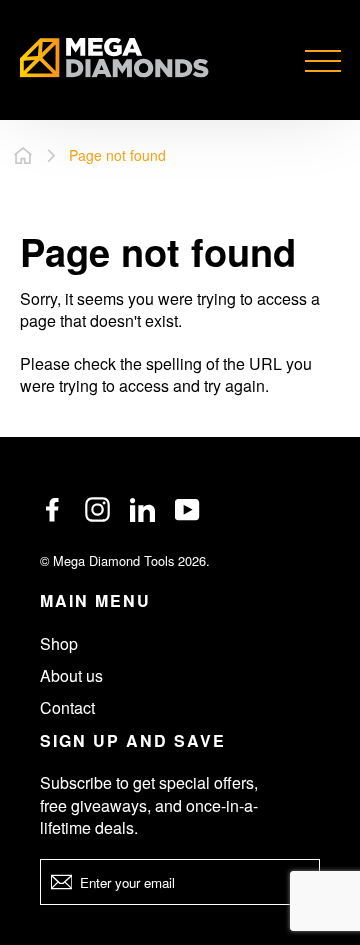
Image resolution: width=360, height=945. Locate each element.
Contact (67, 707)
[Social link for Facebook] (52, 509)
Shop (59, 643)
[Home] (23, 155)
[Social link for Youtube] (187, 510)
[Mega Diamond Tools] (114, 60)
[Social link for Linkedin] (142, 509)
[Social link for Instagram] (97, 509)
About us (71, 675)
